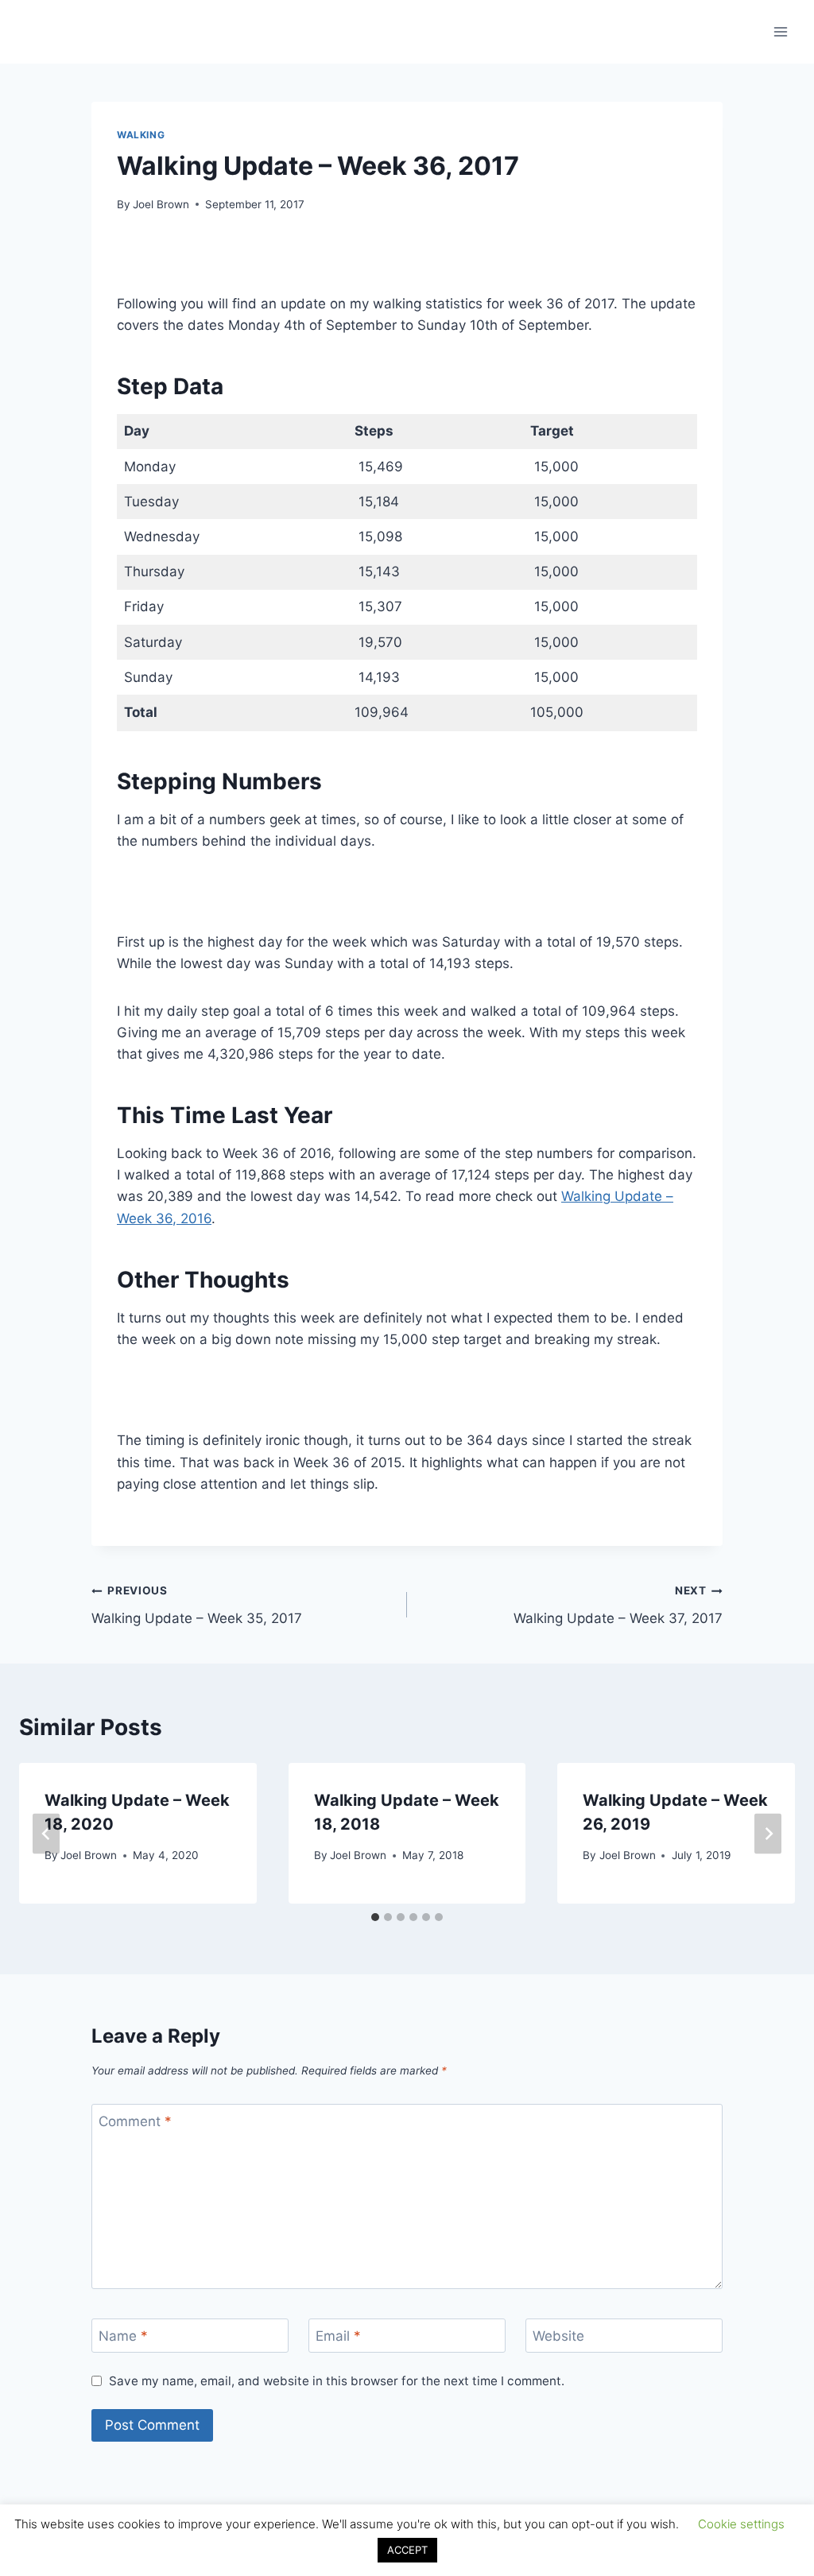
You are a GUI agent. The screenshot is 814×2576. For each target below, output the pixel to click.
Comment (135, 2121)
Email (338, 2336)
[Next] (768, 1833)
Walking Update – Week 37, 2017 (618, 1605)
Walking (141, 135)
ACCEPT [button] (407, 2550)
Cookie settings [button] (741, 2524)
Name (123, 2336)
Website (558, 2336)
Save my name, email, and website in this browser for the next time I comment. (337, 2381)
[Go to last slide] (46, 1833)
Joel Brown (161, 204)
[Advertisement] (407, 262)
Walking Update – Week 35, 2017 (197, 1605)
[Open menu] (780, 31)
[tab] (375, 1917)
